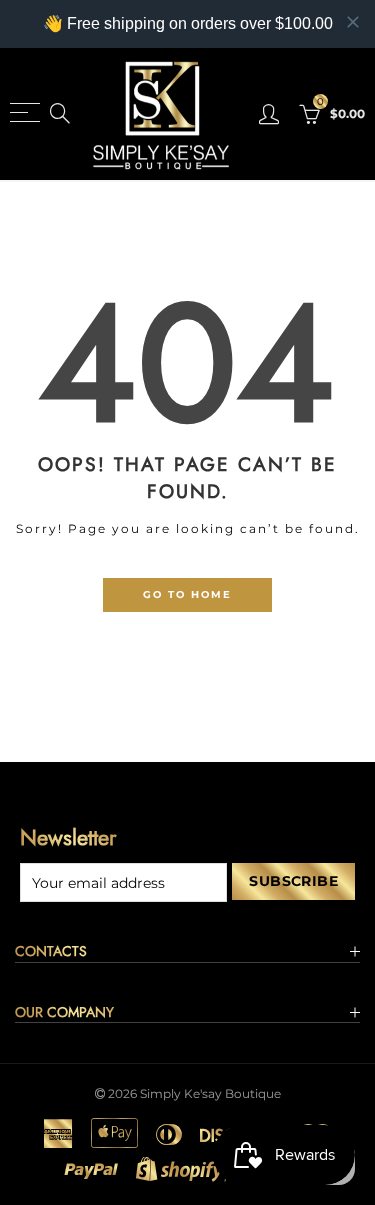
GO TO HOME (187, 594)
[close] (353, 22)
